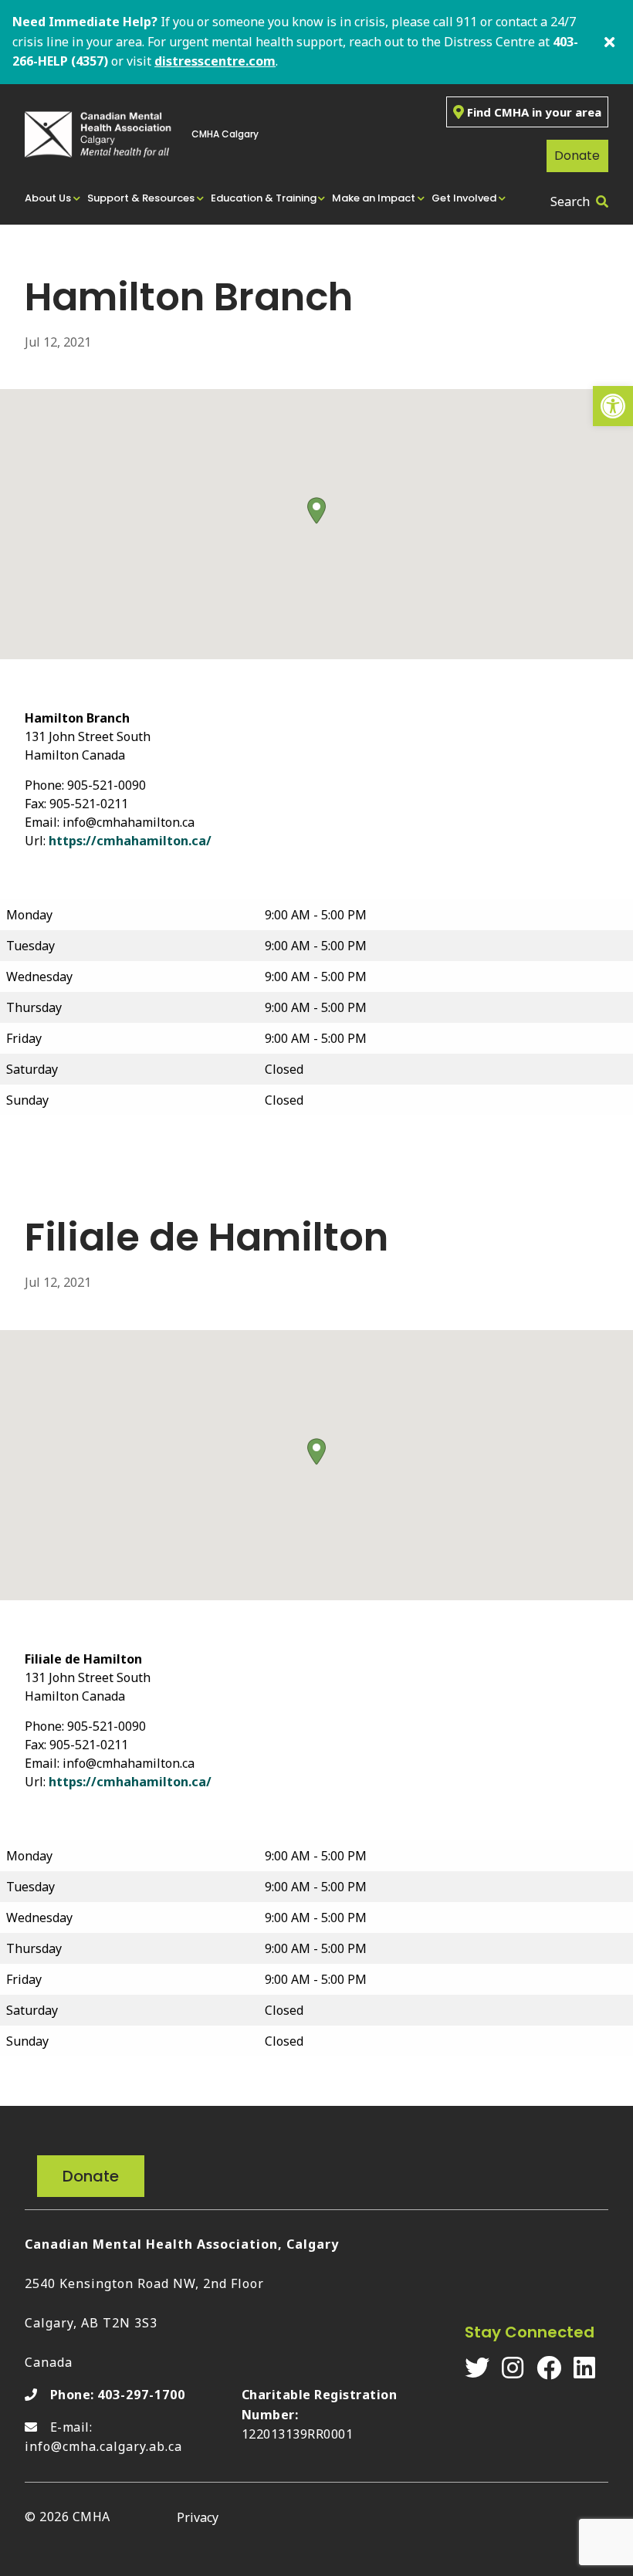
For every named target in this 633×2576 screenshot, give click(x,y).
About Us (48, 198)
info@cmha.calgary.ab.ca (103, 2446)
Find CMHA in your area (534, 112)
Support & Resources (141, 198)
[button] (613, 406)
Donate (577, 156)
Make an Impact (374, 198)
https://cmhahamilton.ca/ (130, 841)
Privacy (198, 2517)
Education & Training (264, 198)
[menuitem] (53, 198)
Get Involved (464, 198)
